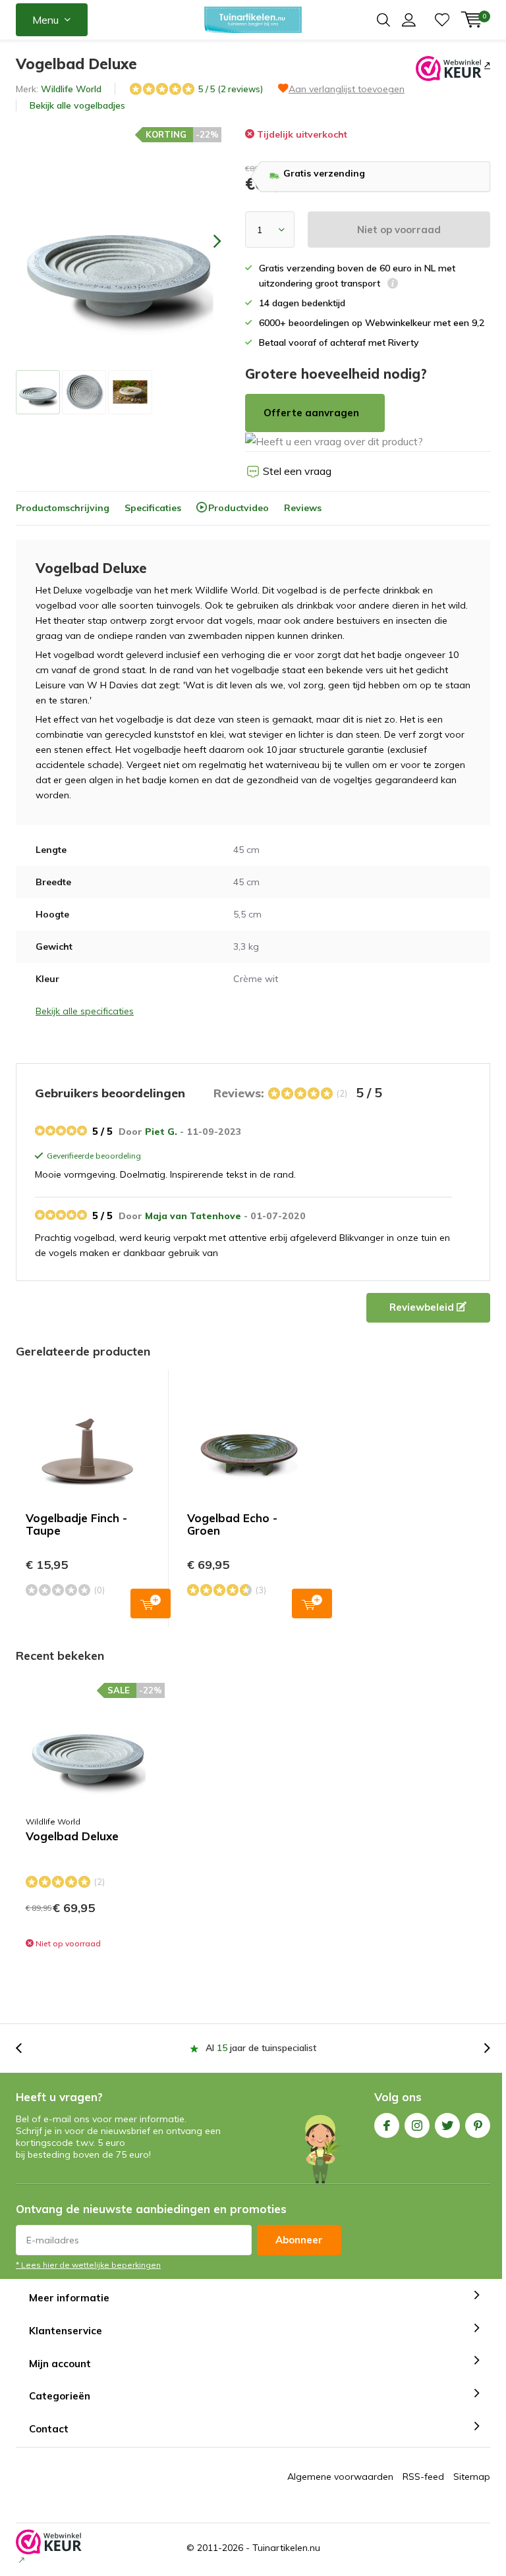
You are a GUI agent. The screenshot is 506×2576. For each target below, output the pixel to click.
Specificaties (153, 508)
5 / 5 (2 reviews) (231, 89)
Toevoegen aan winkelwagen (151, 1603)
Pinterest (478, 2125)
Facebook (387, 2125)
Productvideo (239, 508)
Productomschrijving (63, 508)
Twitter (447, 2125)
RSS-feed (423, 2477)
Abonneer (299, 2240)
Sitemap (472, 2477)
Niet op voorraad (399, 230)
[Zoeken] (383, 20)
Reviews (303, 508)
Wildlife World (71, 89)
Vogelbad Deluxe (72, 1836)
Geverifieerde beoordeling (92, 1157)
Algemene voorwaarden (340, 2477)
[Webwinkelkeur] (486, 65)
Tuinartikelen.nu (286, 2548)
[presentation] (206, 241)
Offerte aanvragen (311, 413)
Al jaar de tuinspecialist (261, 2048)
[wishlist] (442, 20)
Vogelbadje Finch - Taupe (76, 1524)
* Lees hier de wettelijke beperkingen (88, 2265)
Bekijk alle (77, 105)
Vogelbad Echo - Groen (232, 1524)
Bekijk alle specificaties (85, 1011)
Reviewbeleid (423, 1307)
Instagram (417, 2125)
